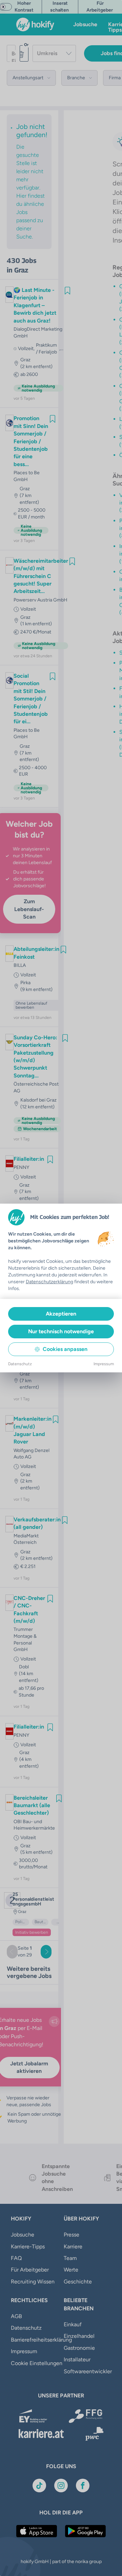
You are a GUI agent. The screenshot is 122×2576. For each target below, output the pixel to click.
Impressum (104, 1364)
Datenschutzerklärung (49, 1282)
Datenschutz (20, 1364)
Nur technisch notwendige (61, 1331)
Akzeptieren (61, 1314)
